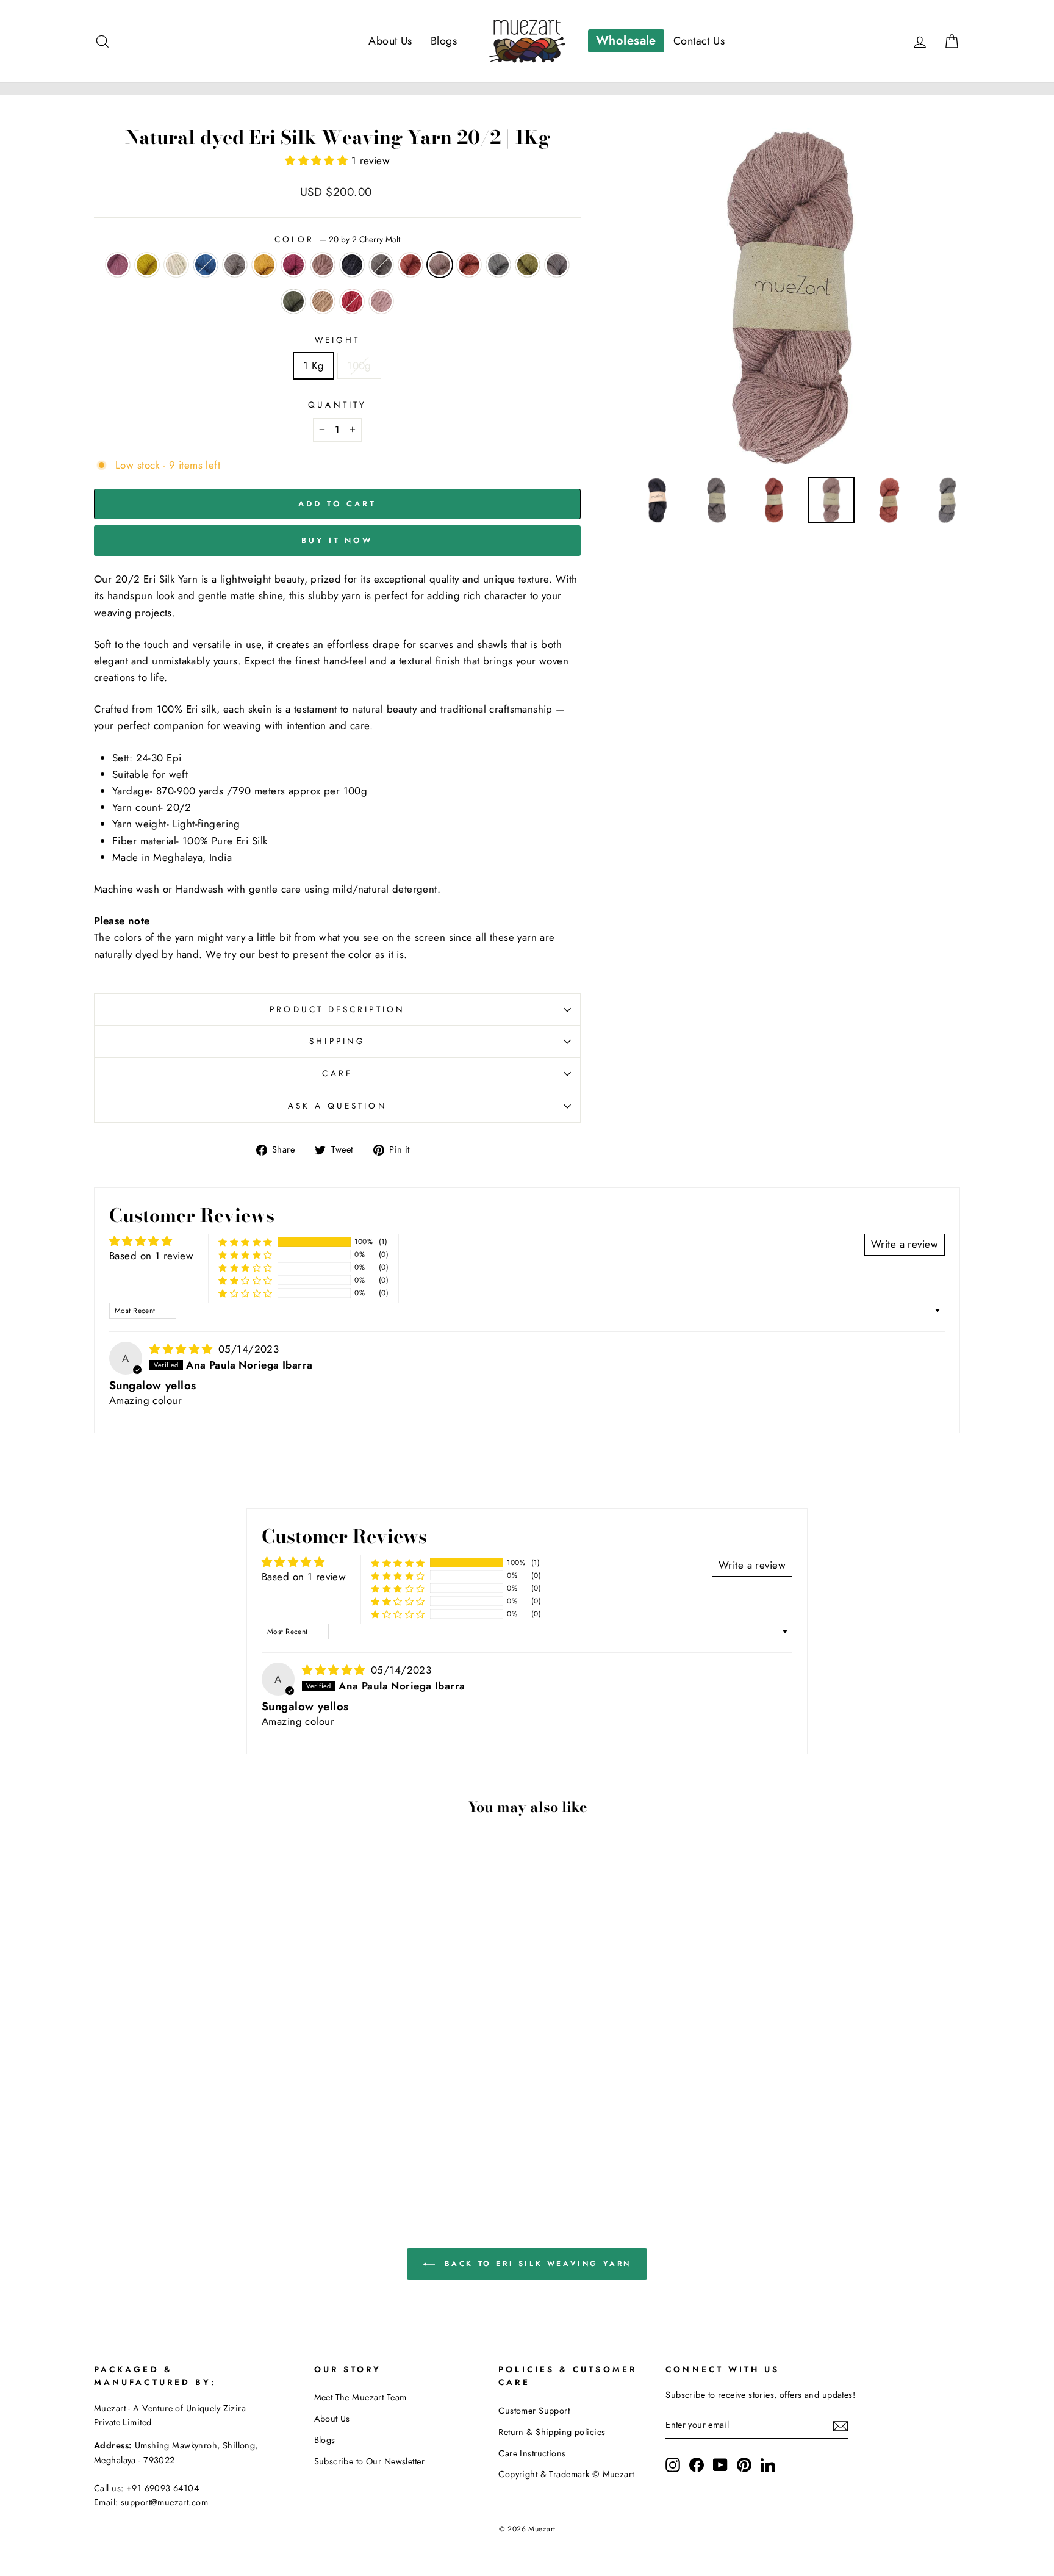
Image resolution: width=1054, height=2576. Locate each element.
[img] (183, 1349)
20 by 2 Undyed (176, 265)
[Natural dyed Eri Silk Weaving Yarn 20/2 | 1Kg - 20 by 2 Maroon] (106, 2132)
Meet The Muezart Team (360, 2397)
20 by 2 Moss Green (528, 265)
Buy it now (337, 540)
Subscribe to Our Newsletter (369, 2461)
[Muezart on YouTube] (720, 2465)
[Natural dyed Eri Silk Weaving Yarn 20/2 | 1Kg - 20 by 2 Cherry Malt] (288, 2132)
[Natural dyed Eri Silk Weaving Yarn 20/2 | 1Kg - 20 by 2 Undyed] (139, 2132)
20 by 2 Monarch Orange (410, 265)
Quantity (337, 405)
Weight (337, 340)
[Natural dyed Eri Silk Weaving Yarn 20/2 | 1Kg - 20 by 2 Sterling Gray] (156, 2146)
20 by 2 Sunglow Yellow (147, 265)
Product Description (337, 1009)
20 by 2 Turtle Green (293, 301)
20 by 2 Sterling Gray (498, 265)
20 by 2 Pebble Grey (352, 265)
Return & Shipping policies (552, 2432)
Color (337, 239)
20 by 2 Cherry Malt (440, 265)
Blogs (444, 41)
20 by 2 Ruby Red (352, 301)
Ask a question (338, 1106)
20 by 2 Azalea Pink (293, 265)
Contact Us (699, 41)
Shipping (337, 1041)
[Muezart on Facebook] (697, 2465)
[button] (318, 160)
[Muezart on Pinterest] (744, 2465)
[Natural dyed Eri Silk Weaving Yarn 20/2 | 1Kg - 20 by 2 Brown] (222, 2146)
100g (359, 365)
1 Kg (314, 365)
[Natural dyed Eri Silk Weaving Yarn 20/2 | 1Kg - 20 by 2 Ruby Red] (238, 2146)
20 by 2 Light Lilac (381, 301)
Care (337, 1073)
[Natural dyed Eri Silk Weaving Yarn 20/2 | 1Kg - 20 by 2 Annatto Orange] (139, 2146)
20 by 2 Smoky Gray (381, 265)
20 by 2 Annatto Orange (469, 265)
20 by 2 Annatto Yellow (264, 265)
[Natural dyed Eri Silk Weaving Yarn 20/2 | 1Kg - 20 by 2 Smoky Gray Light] (172, 2132)
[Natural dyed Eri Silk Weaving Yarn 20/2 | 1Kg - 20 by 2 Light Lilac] (255, 2146)
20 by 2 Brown (323, 301)
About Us (390, 41)
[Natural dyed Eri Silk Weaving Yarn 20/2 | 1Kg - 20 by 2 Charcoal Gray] (189, 2146)
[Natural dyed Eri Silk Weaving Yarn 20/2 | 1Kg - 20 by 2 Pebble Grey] (238, 2132)
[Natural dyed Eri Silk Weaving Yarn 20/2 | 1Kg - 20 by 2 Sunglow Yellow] (123, 2132)
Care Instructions (532, 2453)
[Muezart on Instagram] (673, 2465)
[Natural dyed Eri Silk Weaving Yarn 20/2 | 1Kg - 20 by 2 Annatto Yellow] (189, 2132)
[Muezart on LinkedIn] (768, 2465)
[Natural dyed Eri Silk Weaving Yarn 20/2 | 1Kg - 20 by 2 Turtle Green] (205, 2146)
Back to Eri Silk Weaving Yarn (536, 2263)
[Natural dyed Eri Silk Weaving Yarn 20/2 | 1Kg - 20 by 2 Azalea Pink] (205, 2132)
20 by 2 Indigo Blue (206, 265)
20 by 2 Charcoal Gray (557, 265)
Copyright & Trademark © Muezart (566, 2474)
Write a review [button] (905, 1244)
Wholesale (626, 41)
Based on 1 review (151, 1256)
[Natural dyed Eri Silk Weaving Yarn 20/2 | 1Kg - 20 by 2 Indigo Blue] (156, 2132)
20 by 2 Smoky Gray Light (235, 265)
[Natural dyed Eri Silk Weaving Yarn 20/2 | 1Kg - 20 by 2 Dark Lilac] (222, 2132)
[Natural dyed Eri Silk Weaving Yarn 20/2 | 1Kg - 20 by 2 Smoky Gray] (255, 2132)
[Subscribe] (841, 2426)
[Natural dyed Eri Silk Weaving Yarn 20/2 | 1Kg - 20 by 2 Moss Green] (172, 2146)
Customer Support (534, 2411)
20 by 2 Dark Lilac (323, 265)
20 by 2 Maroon (118, 265)
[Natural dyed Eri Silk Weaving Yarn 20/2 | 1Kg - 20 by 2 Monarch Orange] (271, 2132)
